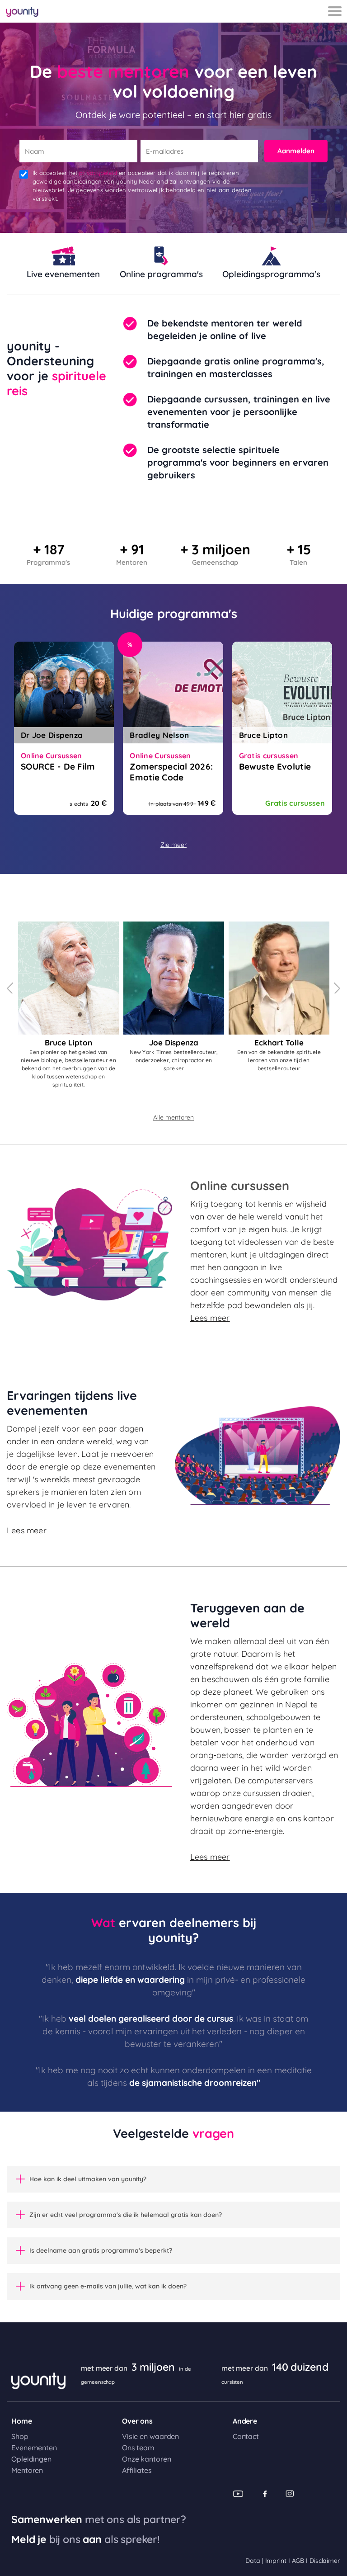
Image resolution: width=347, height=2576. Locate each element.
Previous (10, 988)
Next (337, 988)
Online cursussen (240, 1186)
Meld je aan (86, 2539)
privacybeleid (98, 173)
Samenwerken (99, 2519)
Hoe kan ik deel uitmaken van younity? (88, 2179)
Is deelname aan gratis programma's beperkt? (101, 2250)
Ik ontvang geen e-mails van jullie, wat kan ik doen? (108, 2286)
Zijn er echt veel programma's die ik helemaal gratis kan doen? (126, 2215)
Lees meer (210, 1318)
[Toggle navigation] (335, 11)
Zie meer (173, 845)
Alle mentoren (173, 1118)
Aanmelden (296, 151)
